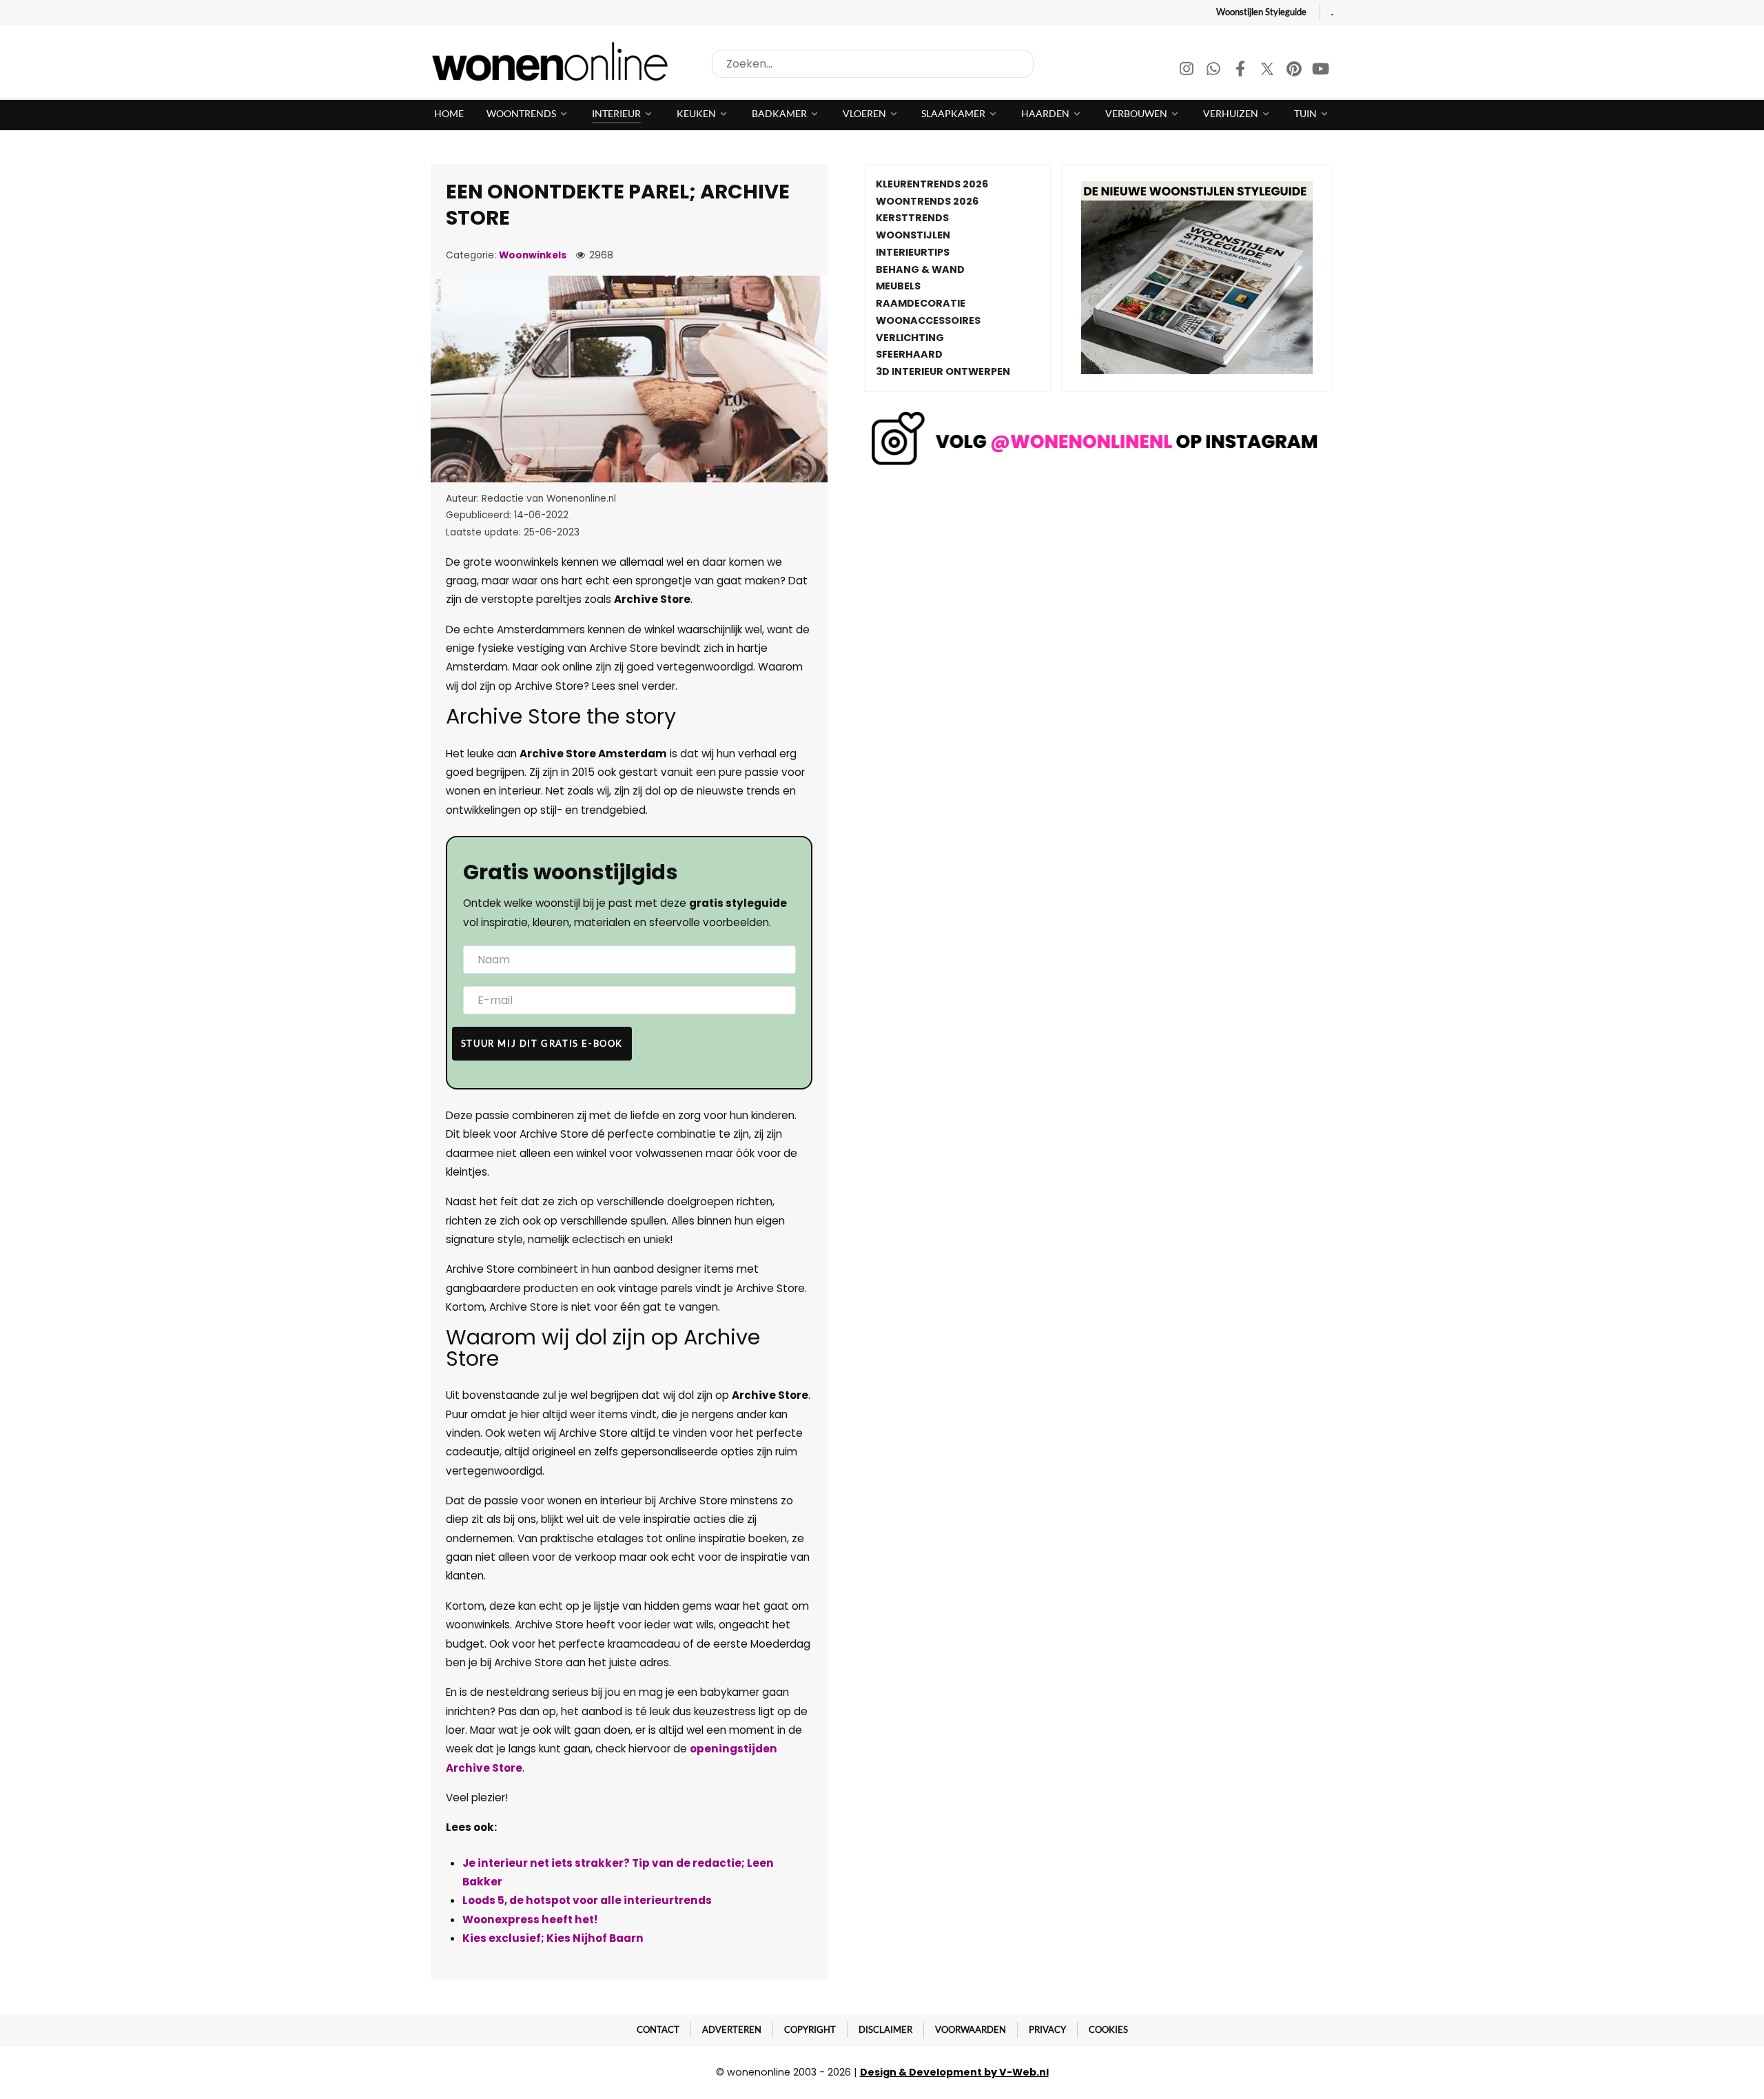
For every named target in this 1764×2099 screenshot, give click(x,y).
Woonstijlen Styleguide (1261, 12)
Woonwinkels (533, 255)
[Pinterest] (1295, 71)
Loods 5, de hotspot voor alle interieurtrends (587, 1900)
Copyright (810, 2029)
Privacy (1047, 2029)
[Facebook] (1241, 71)
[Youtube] (1321, 71)
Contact (658, 2029)
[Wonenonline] (554, 61)
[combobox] (873, 64)
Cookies (1108, 2029)
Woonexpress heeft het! (530, 1919)
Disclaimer (885, 2029)
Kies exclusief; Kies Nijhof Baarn (553, 1938)
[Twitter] (1268, 71)
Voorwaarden (971, 2029)
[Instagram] (1188, 71)
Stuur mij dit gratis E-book (542, 1043)
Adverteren (732, 2029)
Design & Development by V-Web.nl (954, 2072)
